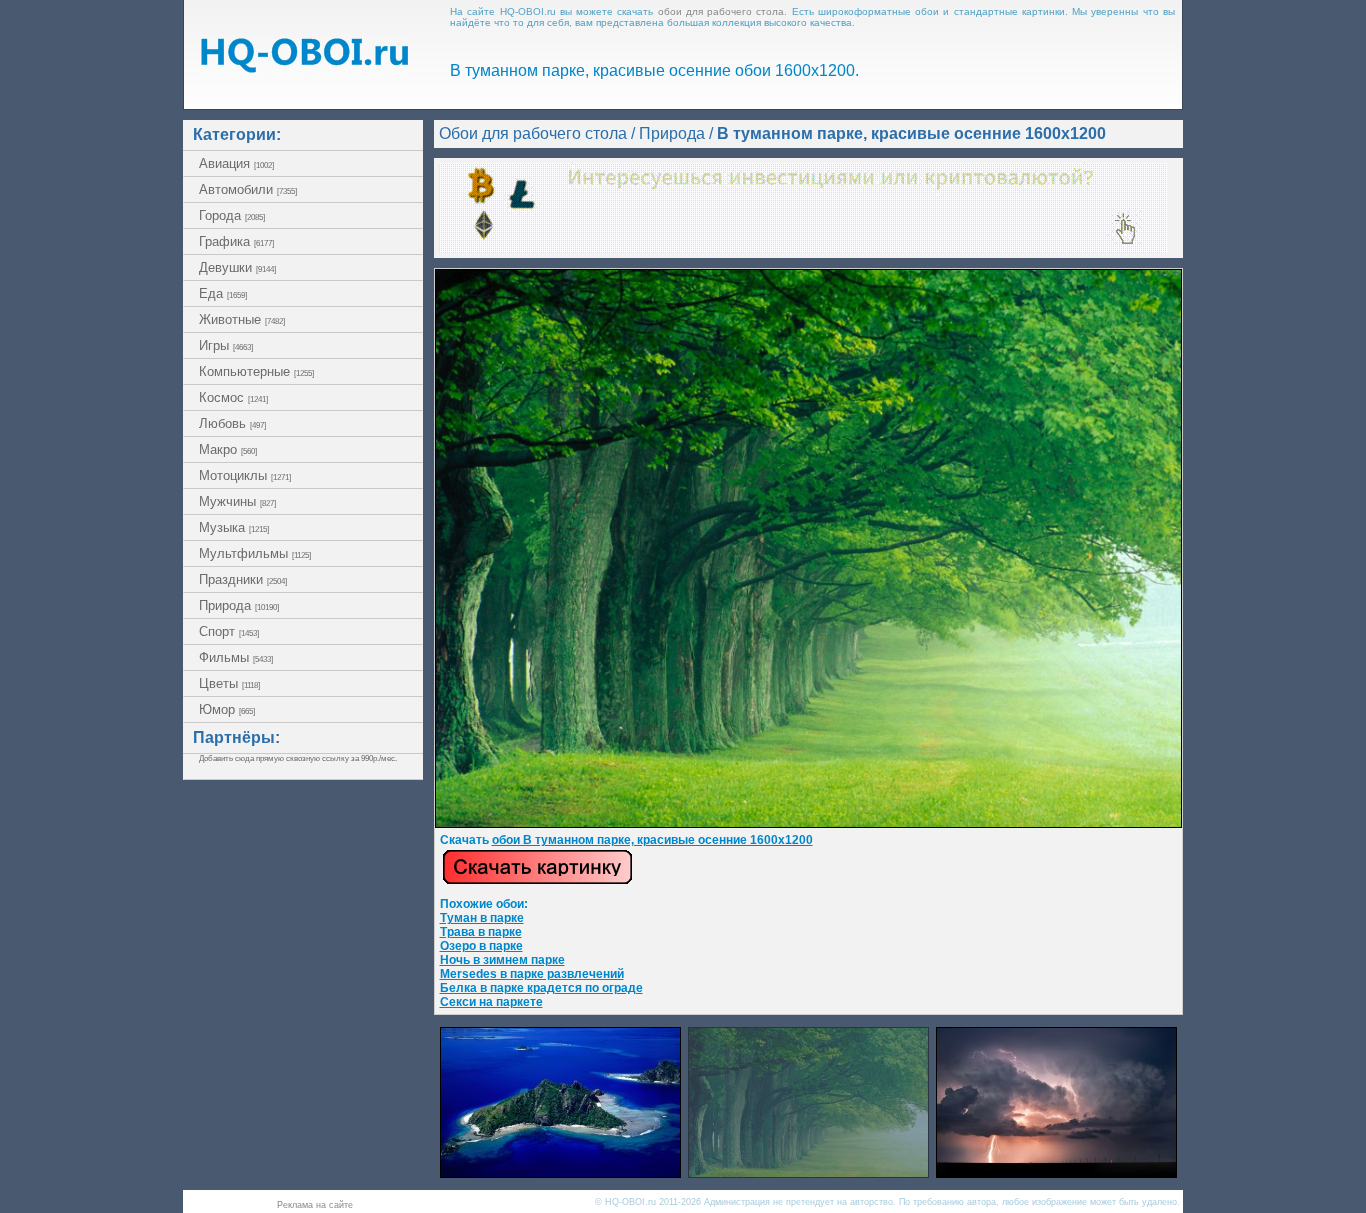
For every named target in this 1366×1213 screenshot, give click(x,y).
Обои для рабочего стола (533, 133)
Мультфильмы (255, 553)
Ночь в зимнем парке (502, 960)
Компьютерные (256, 371)
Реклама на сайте (315, 1205)
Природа (239, 605)
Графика (236, 241)
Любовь (232, 423)
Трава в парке (481, 932)
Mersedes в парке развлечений (532, 974)
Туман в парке (482, 918)
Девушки (237, 267)
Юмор (227, 709)
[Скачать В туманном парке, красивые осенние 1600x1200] (808, 824)
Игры (226, 345)
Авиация (236, 163)
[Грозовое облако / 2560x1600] (1056, 1172)
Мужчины (237, 501)
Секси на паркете (491, 1002)
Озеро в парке (481, 946)
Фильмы (236, 657)
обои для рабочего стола (721, 11)
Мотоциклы (245, 475)
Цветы (229, 683)
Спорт (229, 631)
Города (232, 215)
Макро (228, 449)
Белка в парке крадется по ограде (541, 988)
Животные (242, 319)
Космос (233, 397)
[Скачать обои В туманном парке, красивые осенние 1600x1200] (537, 881)
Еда (223, 293)
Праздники (243, 579)
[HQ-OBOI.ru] (304, 67)
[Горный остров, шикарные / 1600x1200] (560, 1172)
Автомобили (248, 189)
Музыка (234, 527)
